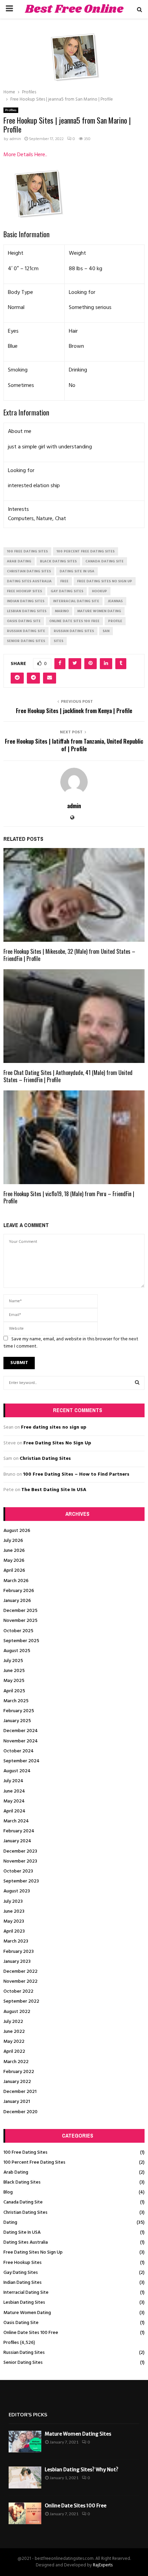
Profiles (11, 110)
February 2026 (19, 1591)
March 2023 (16, 1941)
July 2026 (13, 1541)
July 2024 (13, 1781)
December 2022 (20, 1972)
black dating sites (58, 561)
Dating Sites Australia (26, 2242)
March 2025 (16, 1701)
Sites (59, 641)
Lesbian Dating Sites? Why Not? (82, 2470)
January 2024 (17, 1841)
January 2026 (17, 1601)
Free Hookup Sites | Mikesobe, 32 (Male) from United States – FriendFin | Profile (69, 955)
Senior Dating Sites (23, 2363)
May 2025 (14, 1681)
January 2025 (17, 1721)
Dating (10, 2223)
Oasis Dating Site (21, 2323)
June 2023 (14, 1911)
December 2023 (20, 1851)
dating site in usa (77, 571)
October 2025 (18, 1631)
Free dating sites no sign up (54, 1427)
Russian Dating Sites (24, 2353)
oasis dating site (24, 621)
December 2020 (20, 2112)
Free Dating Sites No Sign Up (57, 1443)
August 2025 (17, 1651)
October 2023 (18, 1871)
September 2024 (22, 1761)
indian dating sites (26, 601)
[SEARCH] (137, 1383)
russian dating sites (74, 631)
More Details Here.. (25, 155)
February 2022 (19, 2072)
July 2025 (13, 1661)
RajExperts (103, 2565)
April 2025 (14, 1691)
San (106, 631)
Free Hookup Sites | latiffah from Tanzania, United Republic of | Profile (74, 745)
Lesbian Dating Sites (24, 2303)
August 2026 (17, 1531)
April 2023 (14, 1931)
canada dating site (104, 561)
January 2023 (17, 1962)
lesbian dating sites (27, 611)
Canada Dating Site (23, 2202)
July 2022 (13, 2022)
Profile (115, 621)
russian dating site (26, 631)
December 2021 (20, 2092)
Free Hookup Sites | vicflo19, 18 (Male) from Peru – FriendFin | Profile (69, 1197)
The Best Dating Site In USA (54, 1490)
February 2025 (19, 1711)
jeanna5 (115, 601)
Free (64, 581)
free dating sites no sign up (105, 581)
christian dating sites (29, 571)
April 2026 (14, 1571)
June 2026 (14, 1551)
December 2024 (21, 1731)
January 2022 (17, 2082)
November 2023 (20, 1861)
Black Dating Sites (22, 2182)
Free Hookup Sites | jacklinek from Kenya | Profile (74, 711)
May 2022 (14, 2042)
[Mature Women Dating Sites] (25, 2442)
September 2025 (21, 1641)
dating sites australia (29, 581)
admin (15, 139)
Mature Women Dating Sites (78, 2434)
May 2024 (14, 1801)
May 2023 (14, 1921)
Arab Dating (16, 2172)
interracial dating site (76, 601)
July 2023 (13, 1902)
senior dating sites (26, 641)
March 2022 (16, 2062)
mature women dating (99, 611)
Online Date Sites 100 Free (31, 2333)
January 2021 (17, 2102)
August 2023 (17, 1891)
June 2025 (14, 1671)
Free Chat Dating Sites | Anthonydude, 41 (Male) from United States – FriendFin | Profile (68, 1076)
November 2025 (20, 1621)
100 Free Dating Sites (25, 2153)
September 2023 (21, 1881)
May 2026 (14, 1561)
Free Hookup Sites (23, 2263)
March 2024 (16, 1821)
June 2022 (14, 2032)
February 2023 (19, 1952)
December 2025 (20, 1611)
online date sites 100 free (74, 621)
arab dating (19, 561)
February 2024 (19, 1831)
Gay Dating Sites (21, 2273)
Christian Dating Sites (45, 1459)
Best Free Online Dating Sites (74, 18)
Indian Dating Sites (23, 2283)
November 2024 (21, 1741)
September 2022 (21, 2001)
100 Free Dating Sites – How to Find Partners (76, 1474)
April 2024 (14, 1811)
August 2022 (17, 2012)
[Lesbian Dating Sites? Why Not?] (25, 2477)
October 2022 (18, 1991)
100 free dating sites (27, 551)
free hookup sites (24, 591)
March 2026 (16, 1581)
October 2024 (19, 1751)
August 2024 (17, 1771)
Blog (8, 2192)
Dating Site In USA (22, 2232)
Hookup (99, 591)
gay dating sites (67, 591)
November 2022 (20, 1982)
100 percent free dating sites (86, 551)
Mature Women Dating (27, 2313)
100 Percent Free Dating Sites (34, 2162)
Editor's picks (28, 2415)
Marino (62, 611)
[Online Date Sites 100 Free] (25, 2513)
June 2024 (14, 1791)
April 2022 (14, 2052)
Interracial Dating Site (26, 2293)
